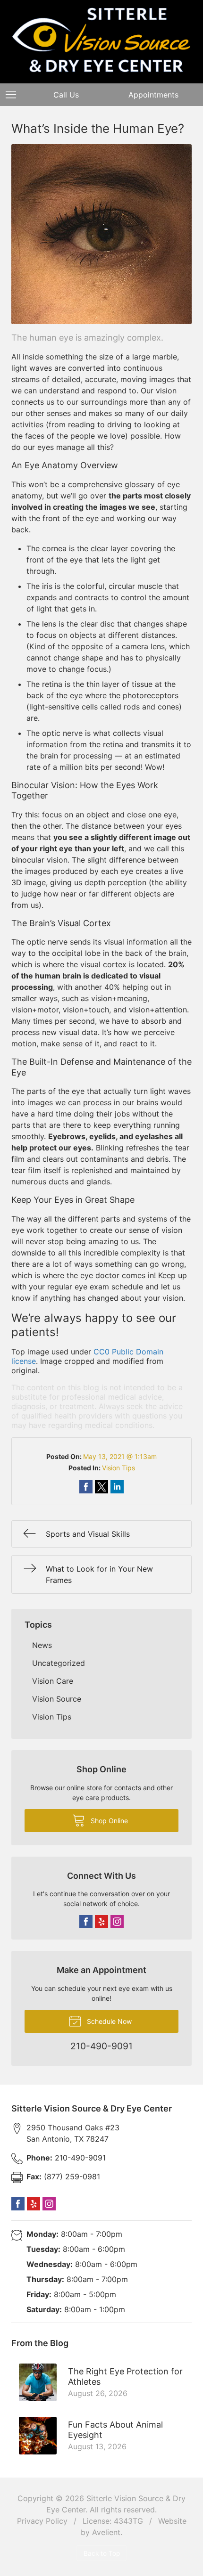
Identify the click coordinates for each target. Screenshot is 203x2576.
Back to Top (102, 2553)
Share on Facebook (86, 1487)
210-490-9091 (66, 2158)
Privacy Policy (42, 2521)
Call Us (66, 95)
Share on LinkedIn (117, 1487)
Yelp (101, 1922)
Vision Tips (118, 1468)
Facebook (86, 1922)
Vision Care (53, 1681)
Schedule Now (108, 2021)
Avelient (106, 2532)
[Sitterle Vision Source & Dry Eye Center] (101, 40)
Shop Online (108, 1821)
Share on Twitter (101, 1487)
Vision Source (57, 1699)
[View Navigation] (14, 95)
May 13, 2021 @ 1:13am (120, 1456)
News (42, 1645)
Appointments (153, 95)
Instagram (117, 1922)
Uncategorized (59, 1663)
